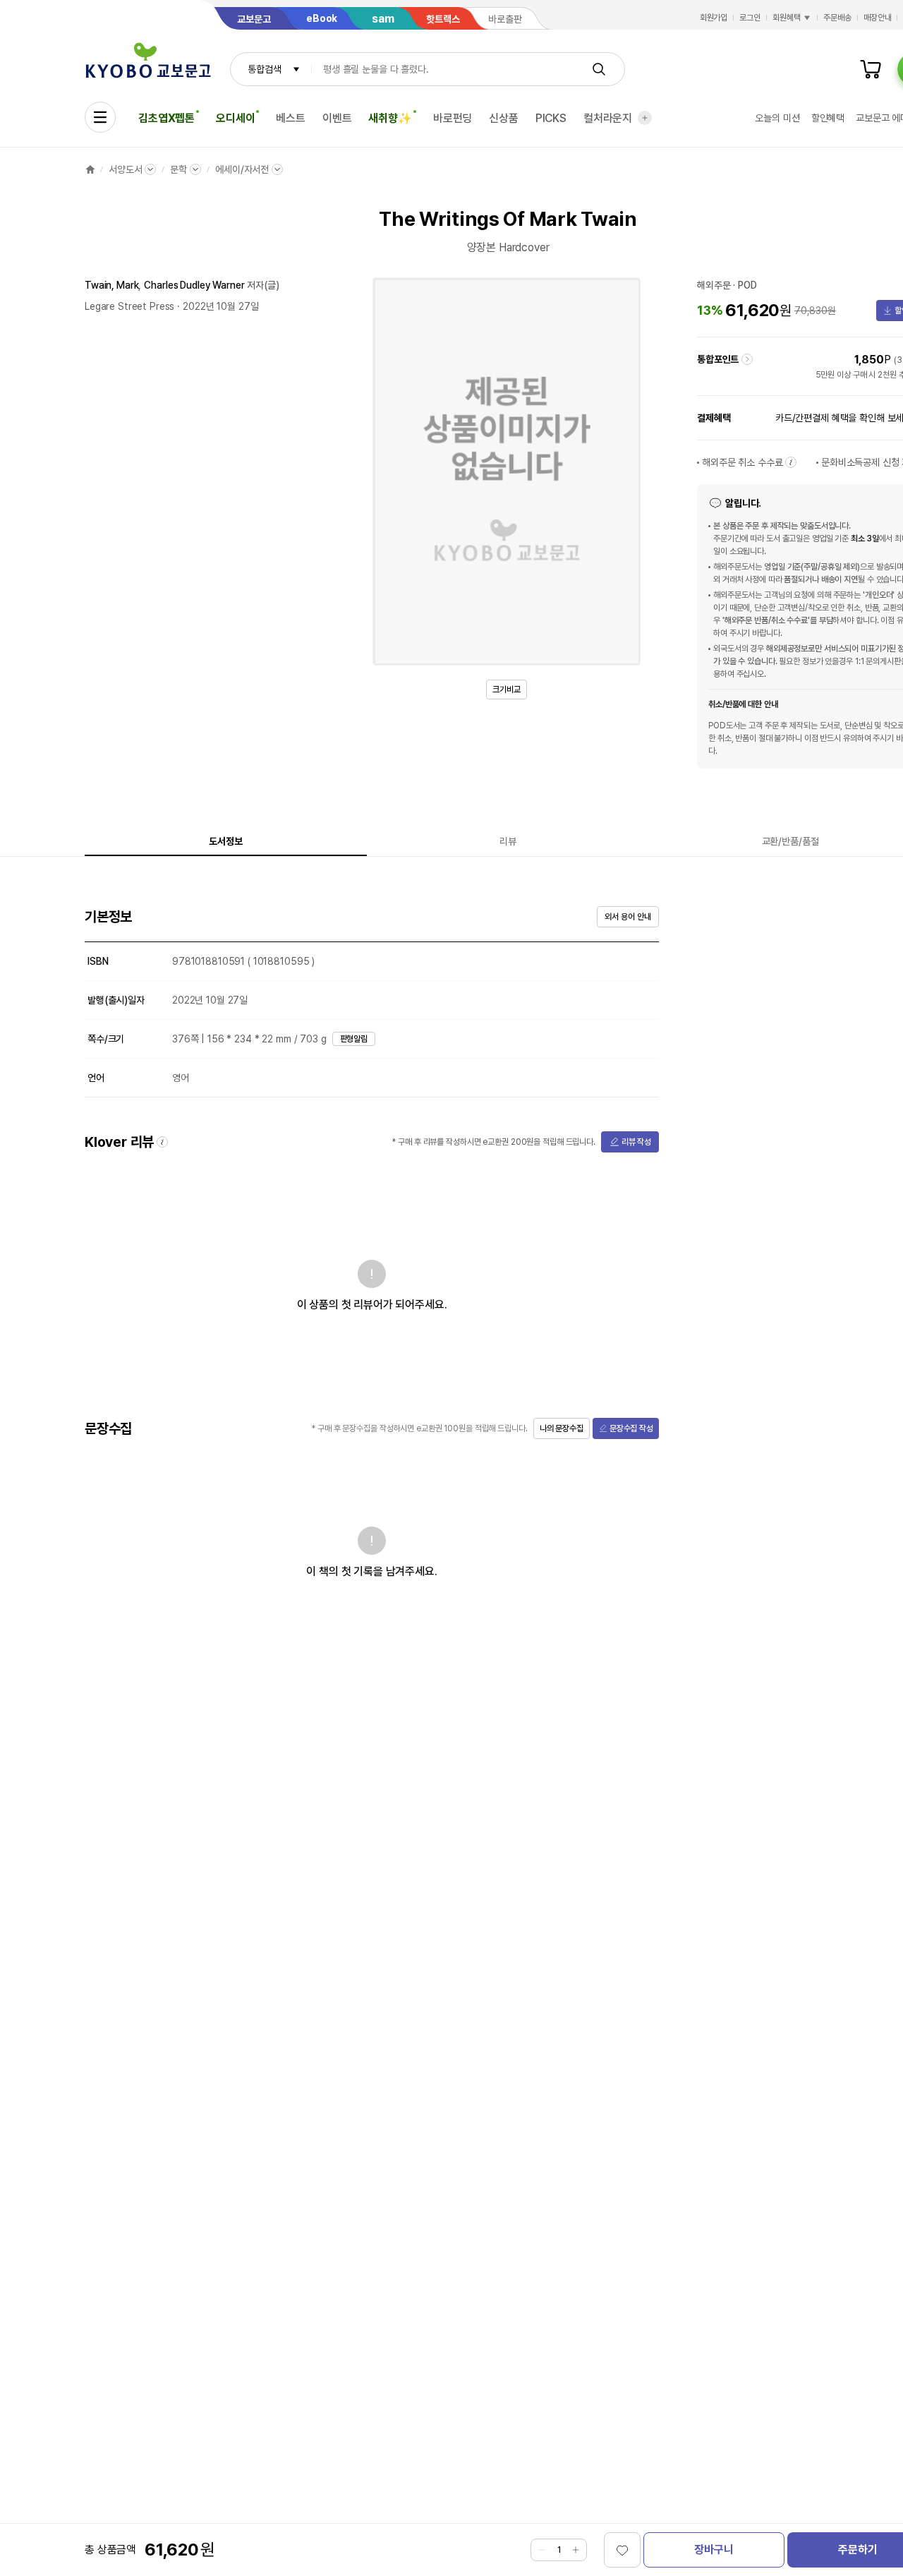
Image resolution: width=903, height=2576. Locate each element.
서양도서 (125, 169)
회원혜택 (787, 18)
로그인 (750, 18)
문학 (178, 169)
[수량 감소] (542, 2550)
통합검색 (264, 69)
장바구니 (714, 2550)
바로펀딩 (453, 118)
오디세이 (235, 118)
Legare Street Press (129, 306)
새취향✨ (390, 118)
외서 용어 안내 (628, 917)
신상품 (504, 118)
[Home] (90, 169)
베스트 (291, 118)
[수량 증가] (576, 2550)
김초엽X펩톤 (166, 118)
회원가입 (714, 18)
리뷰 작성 (636, 1142)
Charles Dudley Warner (194, 285)
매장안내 (878, 18)
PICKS (551, 118)
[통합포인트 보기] (747, 359)
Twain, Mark (111, 285)
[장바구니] (871, 69)
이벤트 (337, 118)
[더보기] (645, 118)
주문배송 (837, 18)
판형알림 (354, 1039)
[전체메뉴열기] (100, 117)
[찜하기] (622, 2550)
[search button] (599, 69)
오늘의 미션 (777, 118)
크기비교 (507, 690)
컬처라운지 (608, 118)
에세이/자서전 (242, 169)
